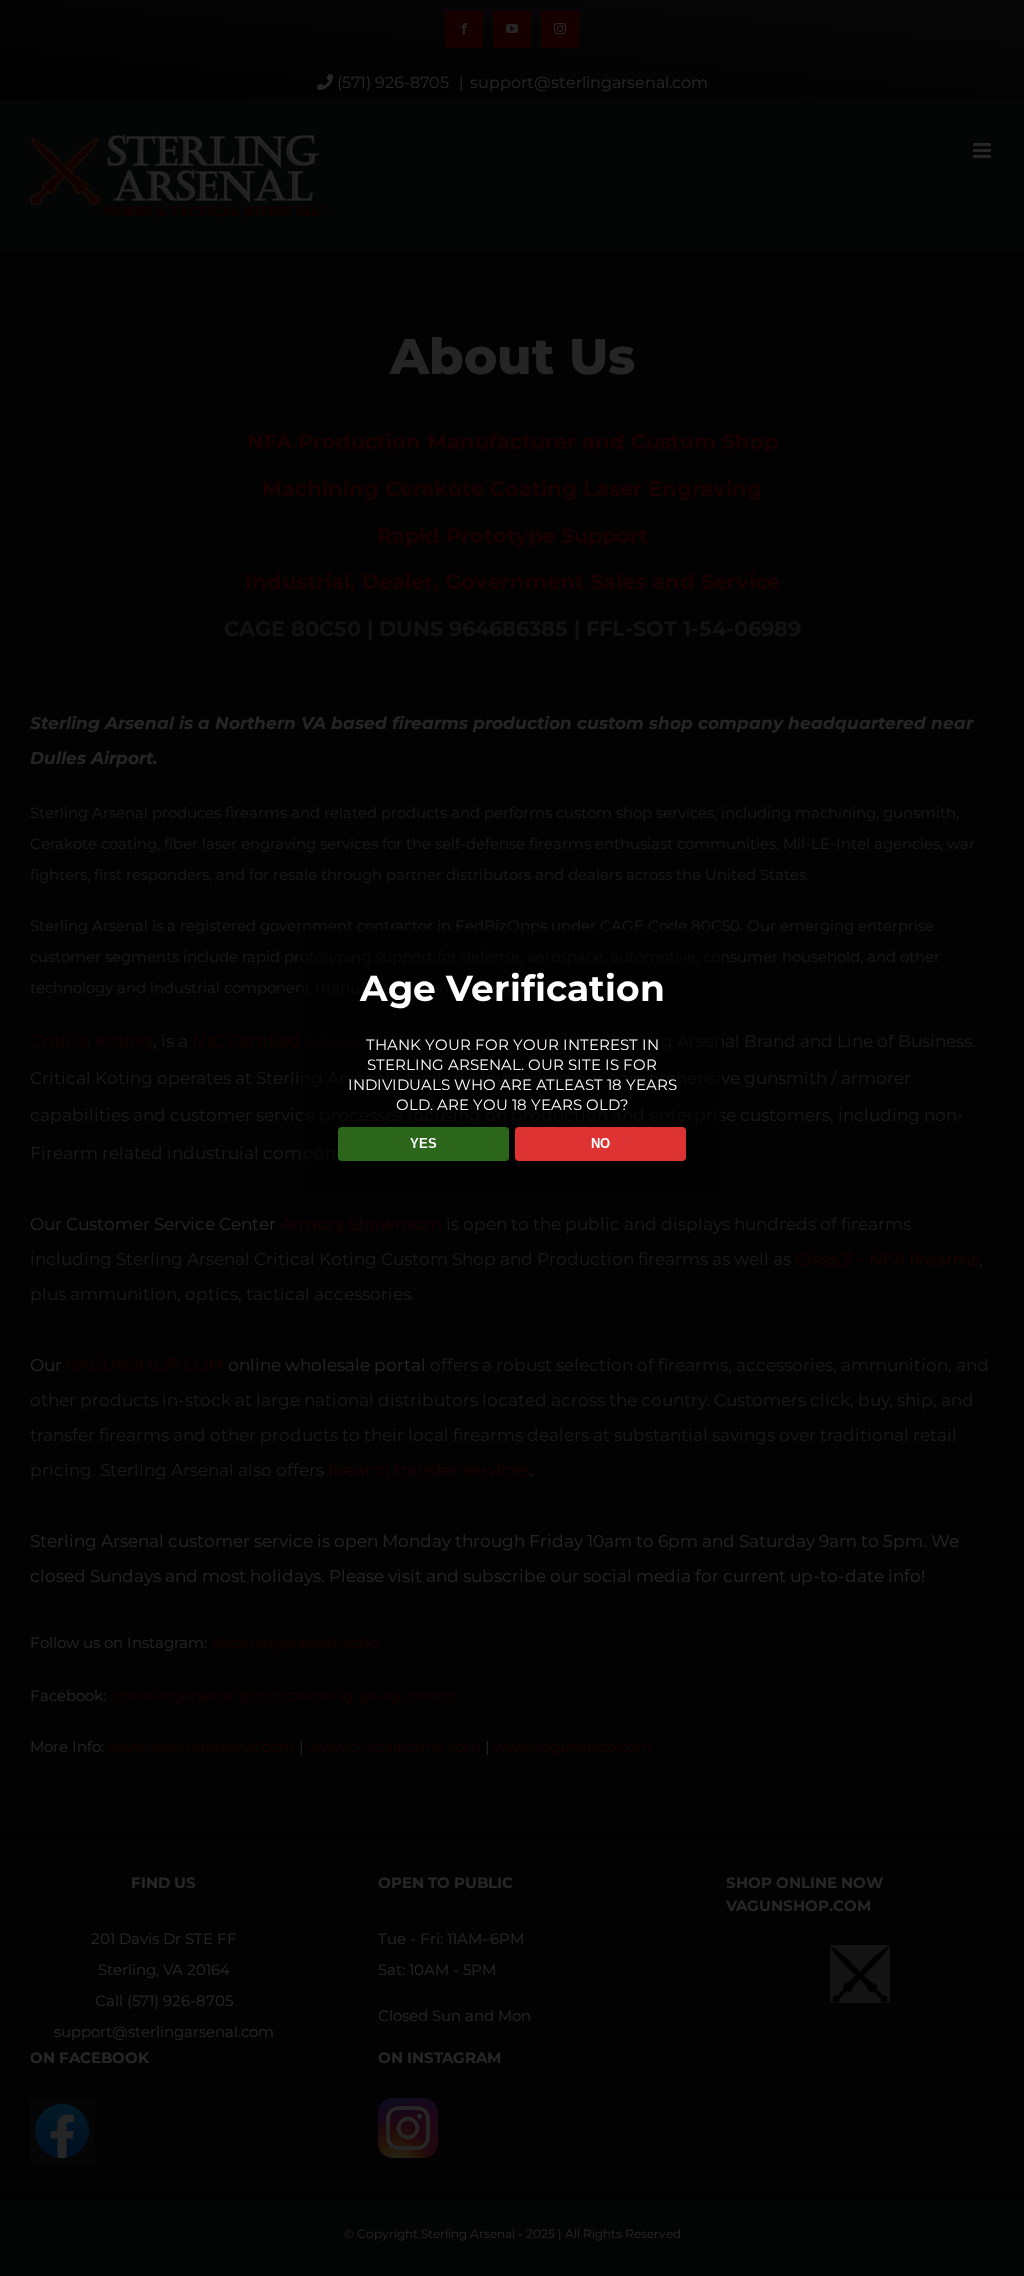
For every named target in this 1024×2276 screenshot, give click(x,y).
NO (600, 1143)
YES (423, 1143)
